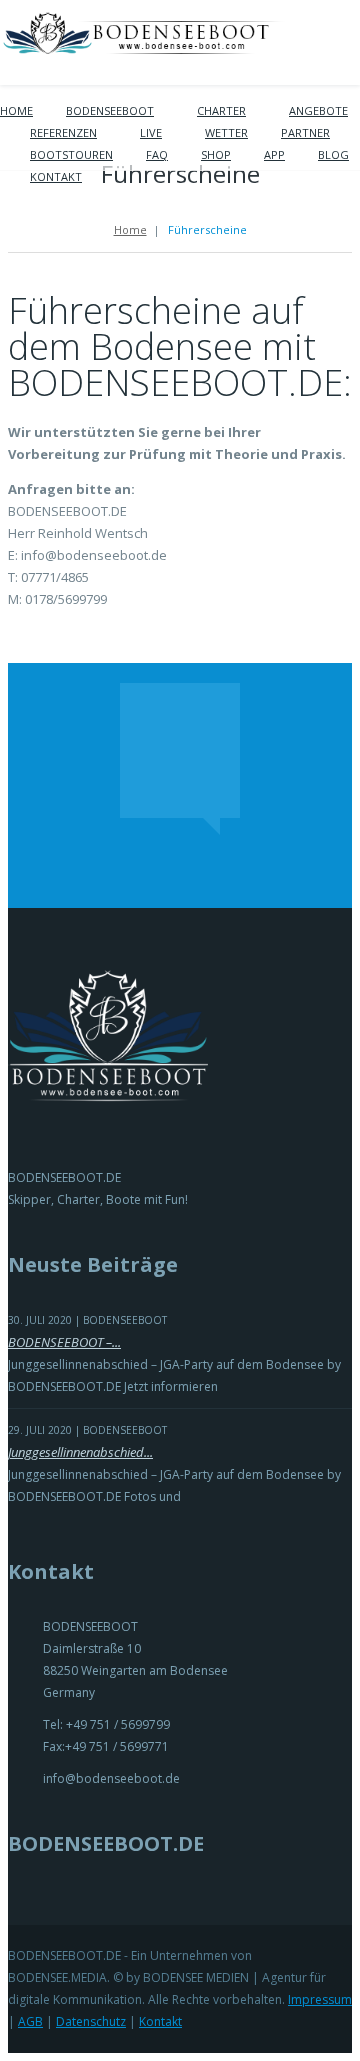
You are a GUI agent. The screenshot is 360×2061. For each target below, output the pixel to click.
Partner (305, 132)
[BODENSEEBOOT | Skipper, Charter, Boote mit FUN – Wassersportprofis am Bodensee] (145, 49)
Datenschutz (91, 2021)
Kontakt (56, 176)
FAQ (157, 154)
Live (151, 132)
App (274, 154)
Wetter (226, 132)
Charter (221, 110)
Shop (216, 154)
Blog (333, 154)
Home (16, 110)
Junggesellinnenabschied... (80, 1452)
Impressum (320, 1999)
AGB (30, 2021)
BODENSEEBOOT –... (64, 1342)
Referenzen (63, 132)
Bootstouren (71, 154)
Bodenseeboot (110, 110)
